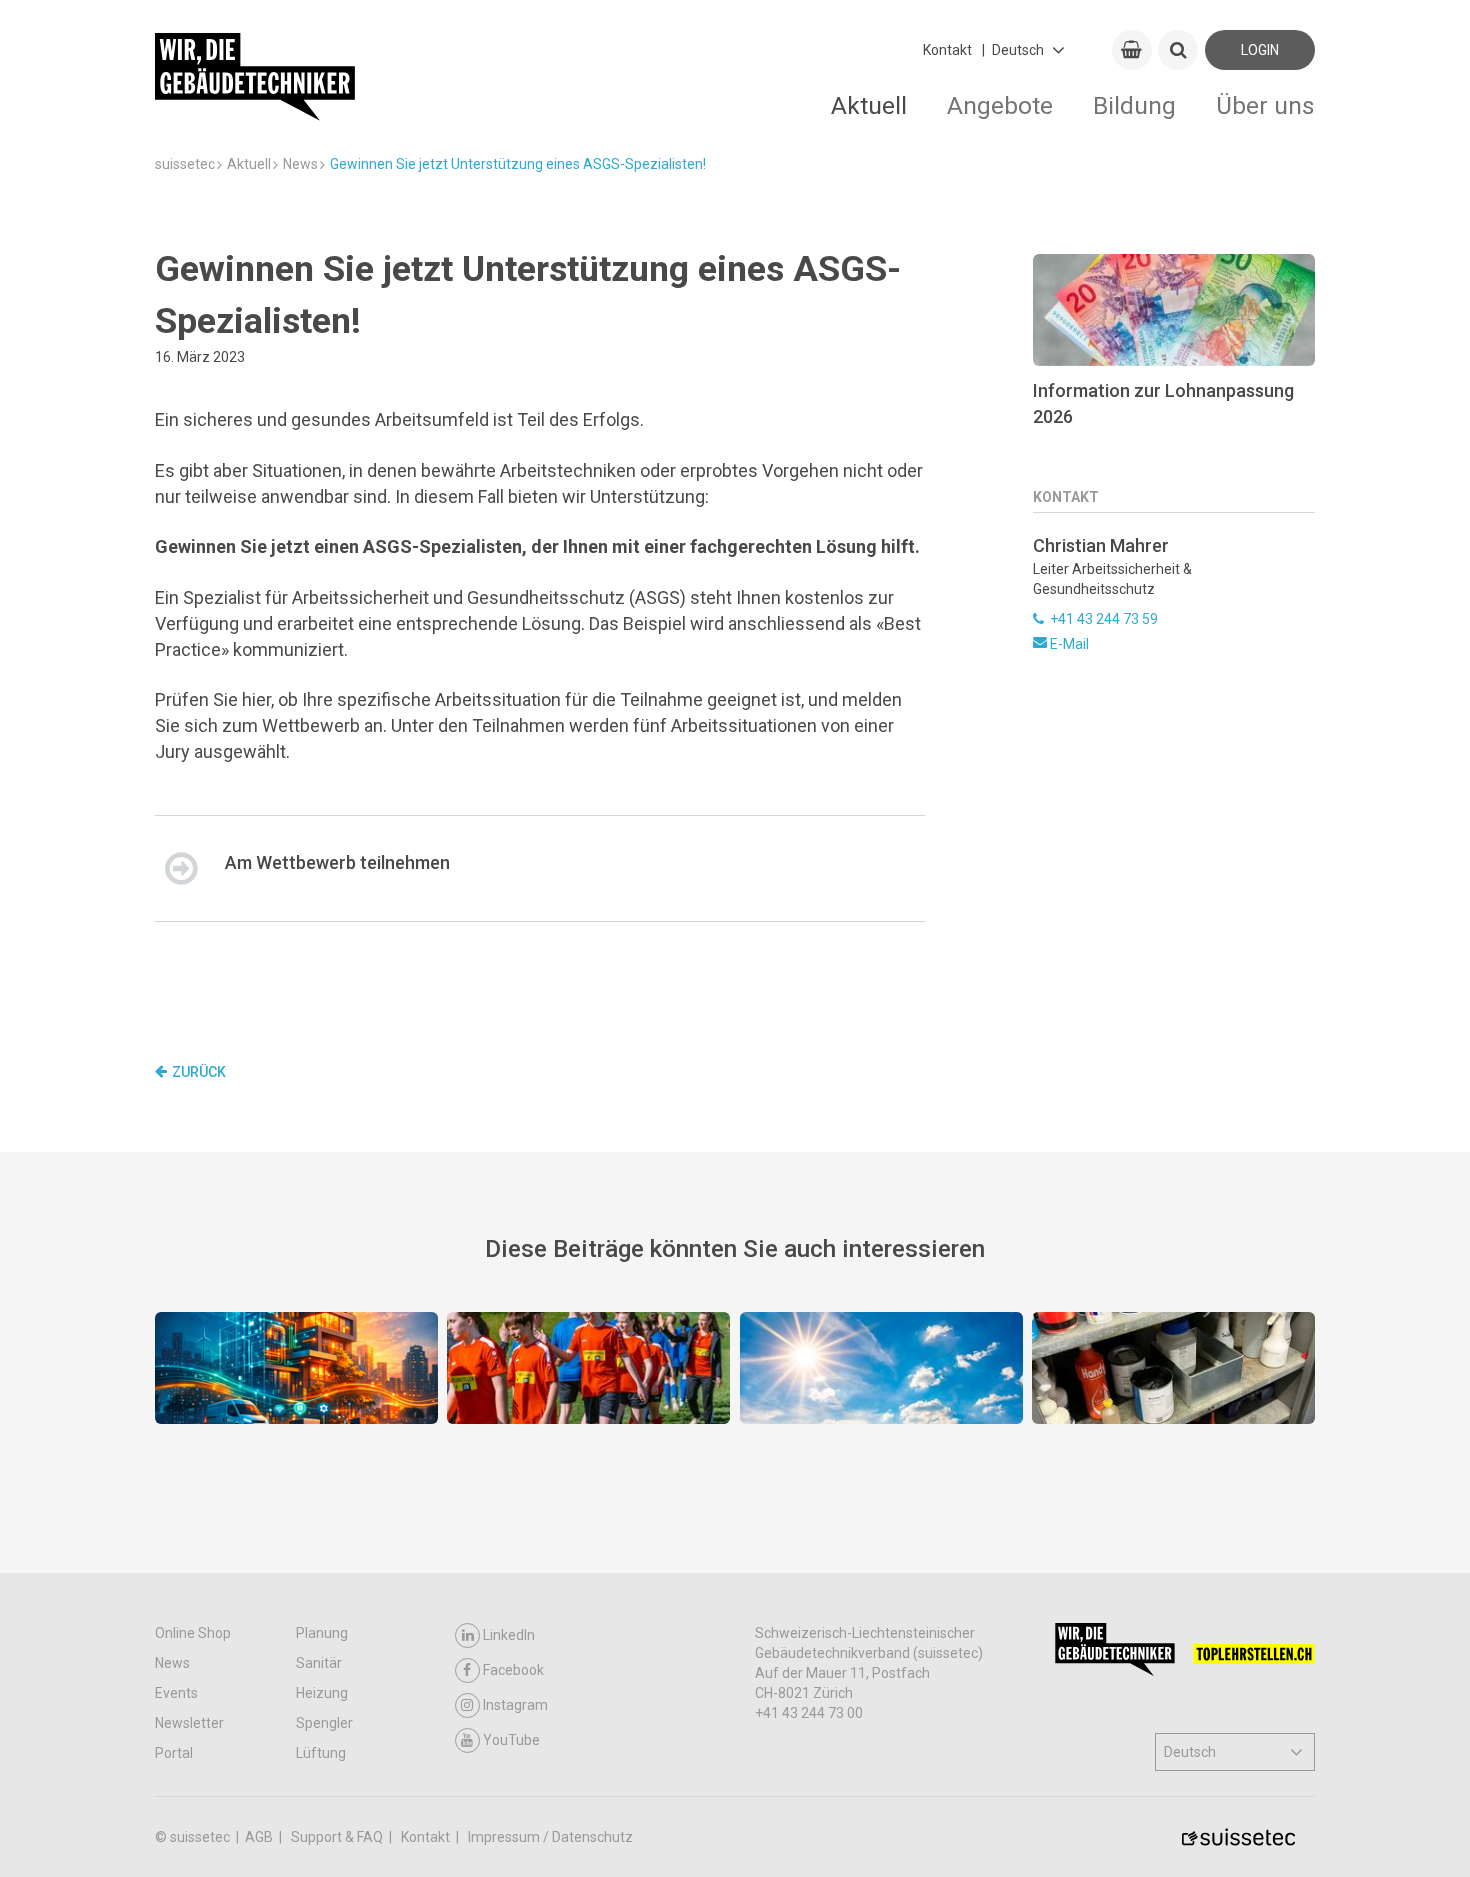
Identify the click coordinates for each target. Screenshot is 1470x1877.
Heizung (322, 1693)
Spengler (324, 1723)
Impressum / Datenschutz (550, 1837)
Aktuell (869, 105)
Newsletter (189, 1723)
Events (176, 1693)
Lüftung (321, 1753)
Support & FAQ (338, 1837)
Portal (174, 1753)
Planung (322, 1633)
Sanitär (319, 1663)
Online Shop (193, 1633)
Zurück (199, 1072)
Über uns (1265, 105)
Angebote (1000, 105)
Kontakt (947, 50)
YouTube (511, 1740)
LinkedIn (509, 1635)
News (172, 1663)
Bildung (1134, 105)
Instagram (515, 1705)
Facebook (513, 1670)
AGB (260, 1837)
